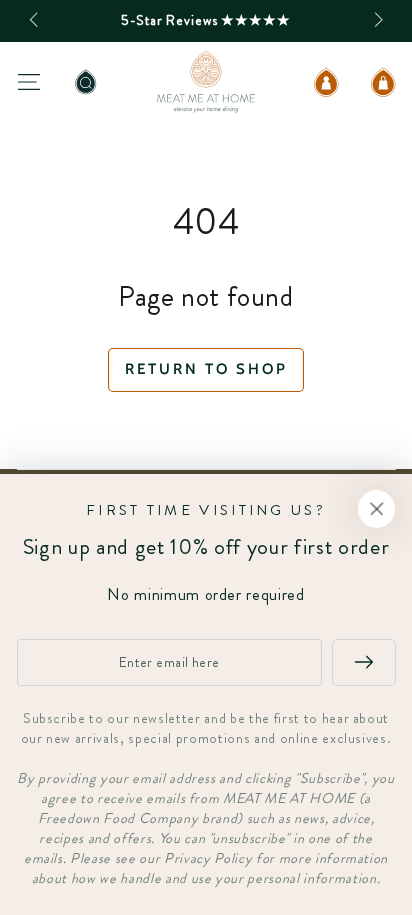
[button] (85, 81)
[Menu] (28, 81)
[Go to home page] (206, 82)
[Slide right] (376, 21)
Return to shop (206, 369)
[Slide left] (35, 21)
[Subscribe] (364, 662)
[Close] (377, 509)
